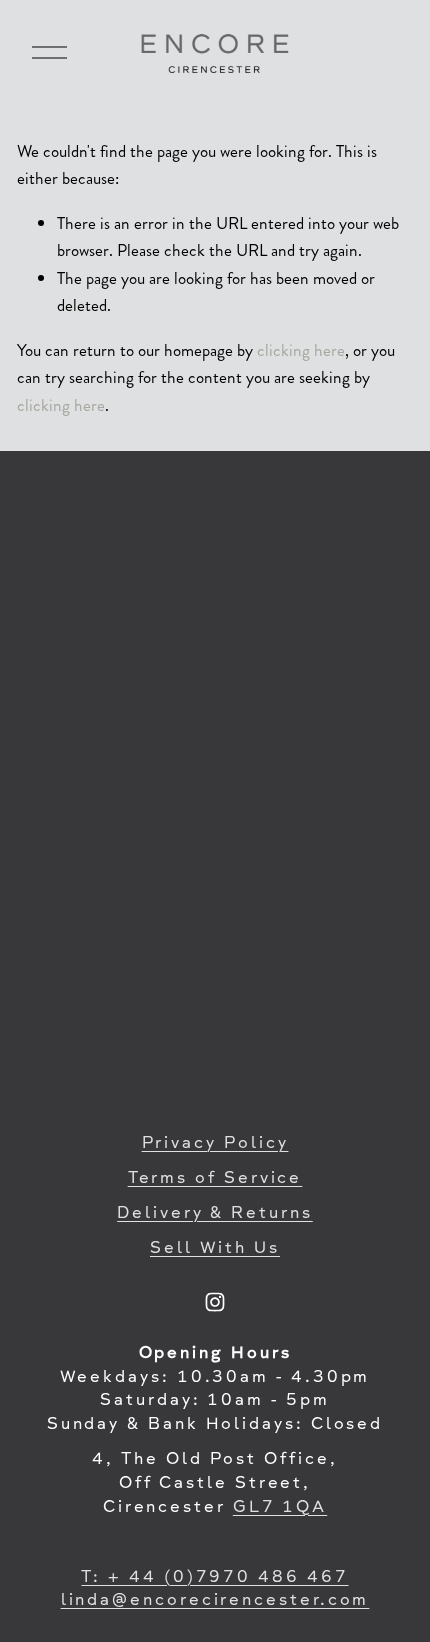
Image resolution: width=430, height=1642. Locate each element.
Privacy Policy (215, 1144)
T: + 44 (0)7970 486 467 (214, 1578)
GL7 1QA (280, 1508)
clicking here (301, 350)
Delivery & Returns (215, 1214)
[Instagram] (215, 1302)
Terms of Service (215, 1179)
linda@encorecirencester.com (215, 1601)
